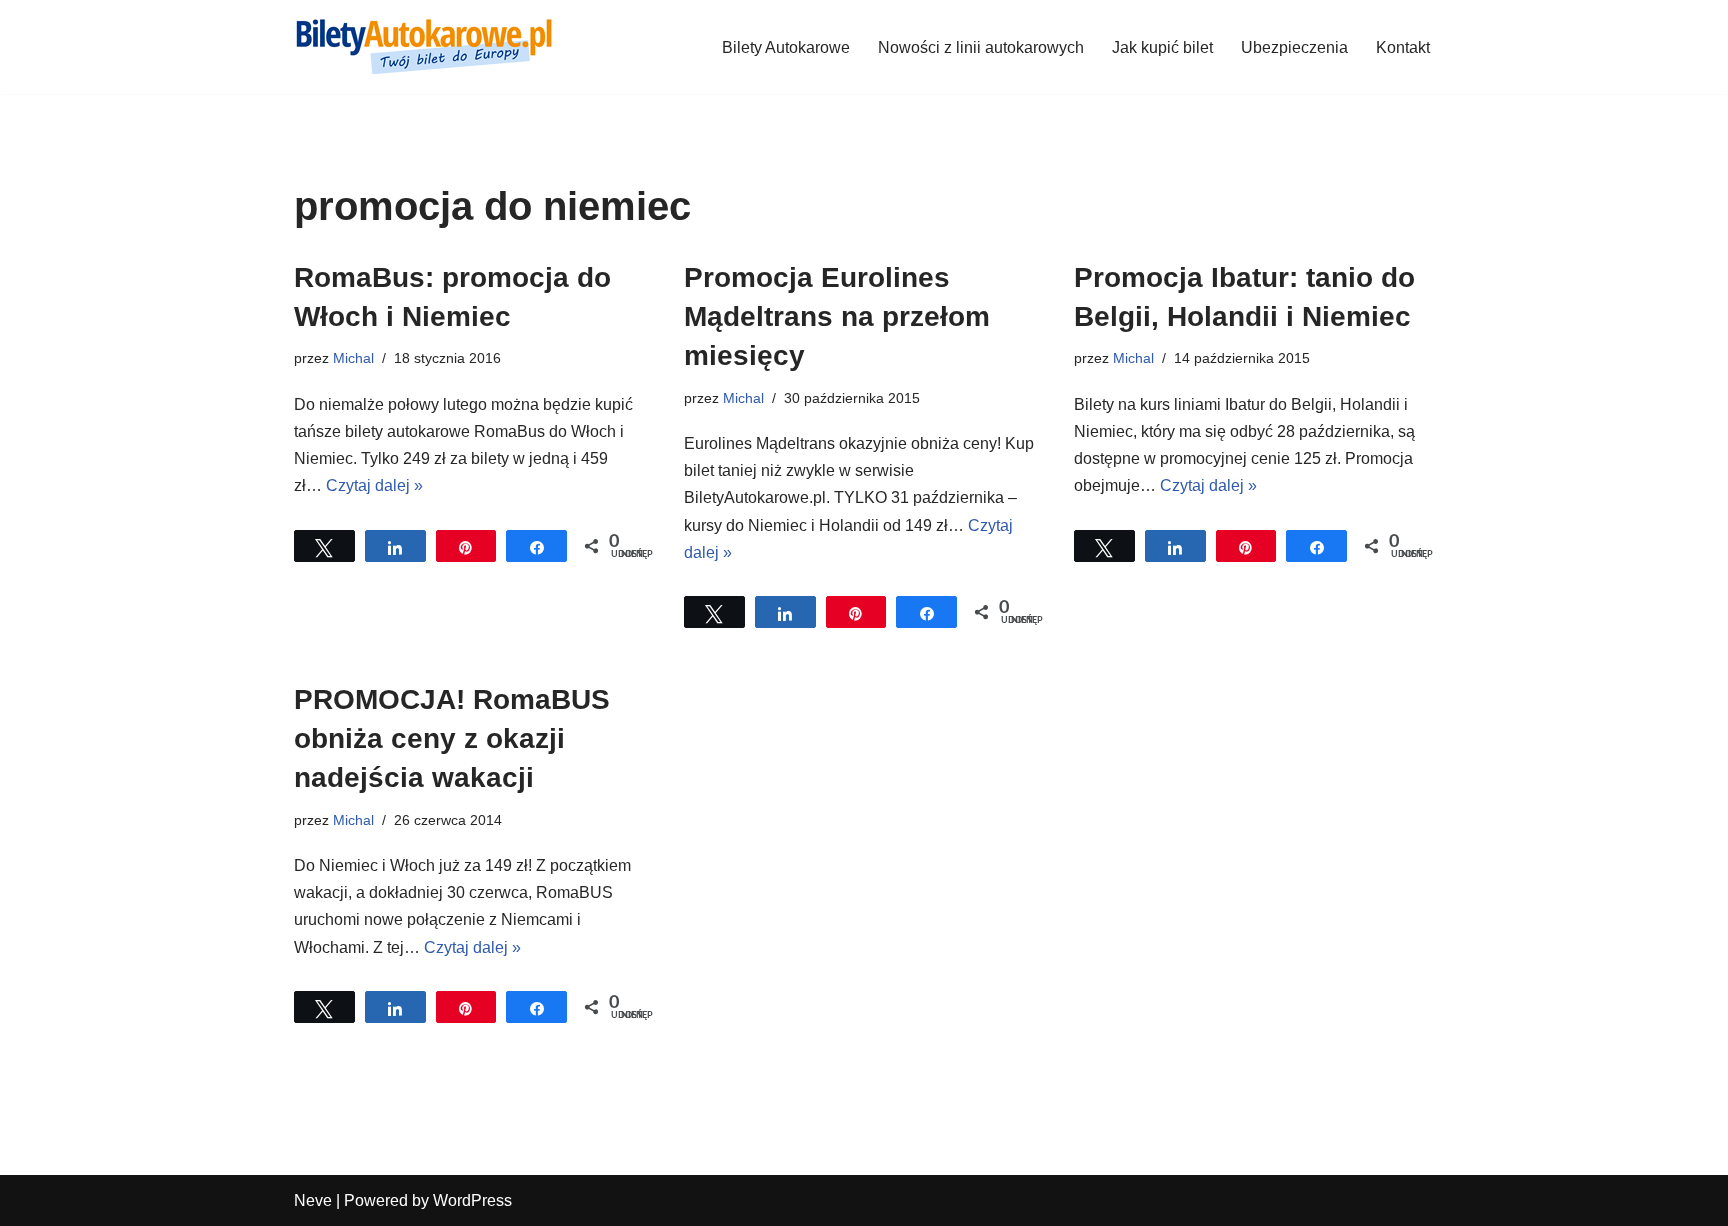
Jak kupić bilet (1162, 47)
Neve (313, 1200)
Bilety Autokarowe (786, 47)
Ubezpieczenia (1294, 47)
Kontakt (1403, 47)
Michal (353, 358)
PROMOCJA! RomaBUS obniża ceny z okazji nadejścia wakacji (452, 738)
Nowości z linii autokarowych (981, 47)
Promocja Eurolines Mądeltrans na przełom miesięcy (837, 316)
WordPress (472, 1200)
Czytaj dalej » (374, 485)
